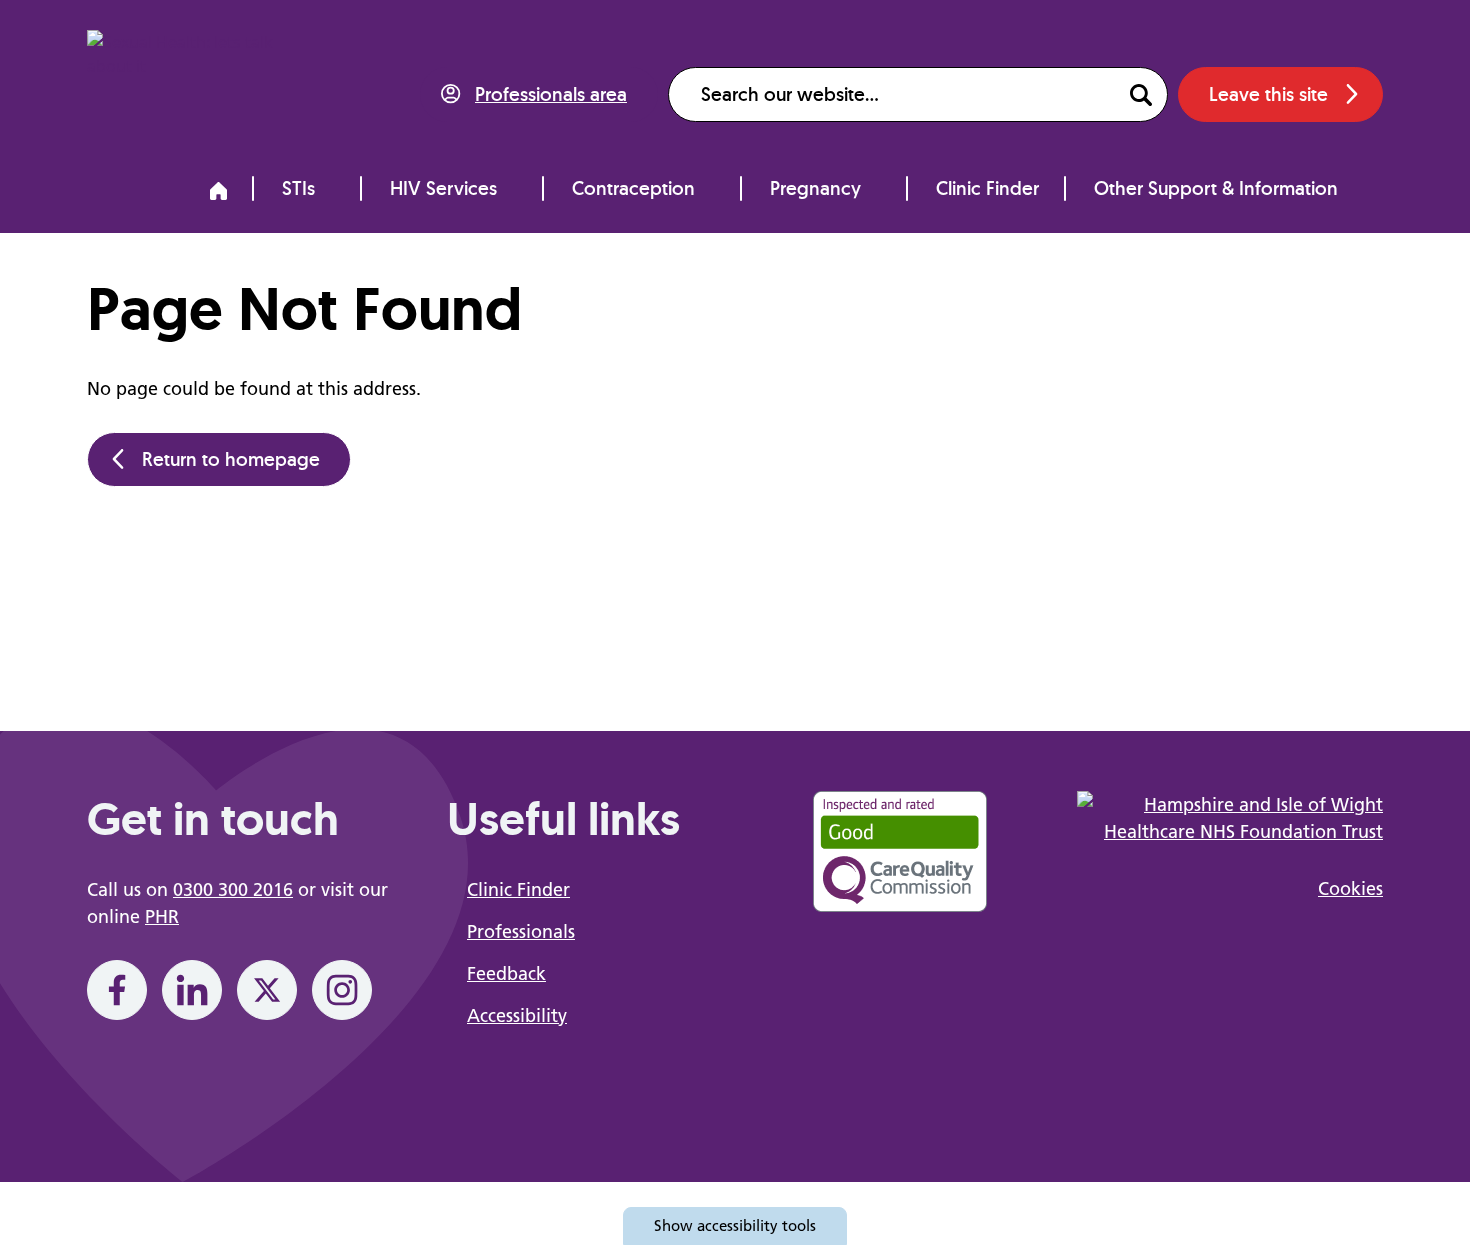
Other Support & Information (1216, 188)
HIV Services (443, 188)
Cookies (1350, 888)
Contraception (633, 188)
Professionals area (551, 94)
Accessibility (517, 1015)
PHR (162, 916)
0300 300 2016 (233, 889)
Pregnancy (815, 188)
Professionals (521, 931)
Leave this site (1268, 94)
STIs (298, 188)
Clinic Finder (987, 188)
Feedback (506, 973)
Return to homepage (231, 459)
